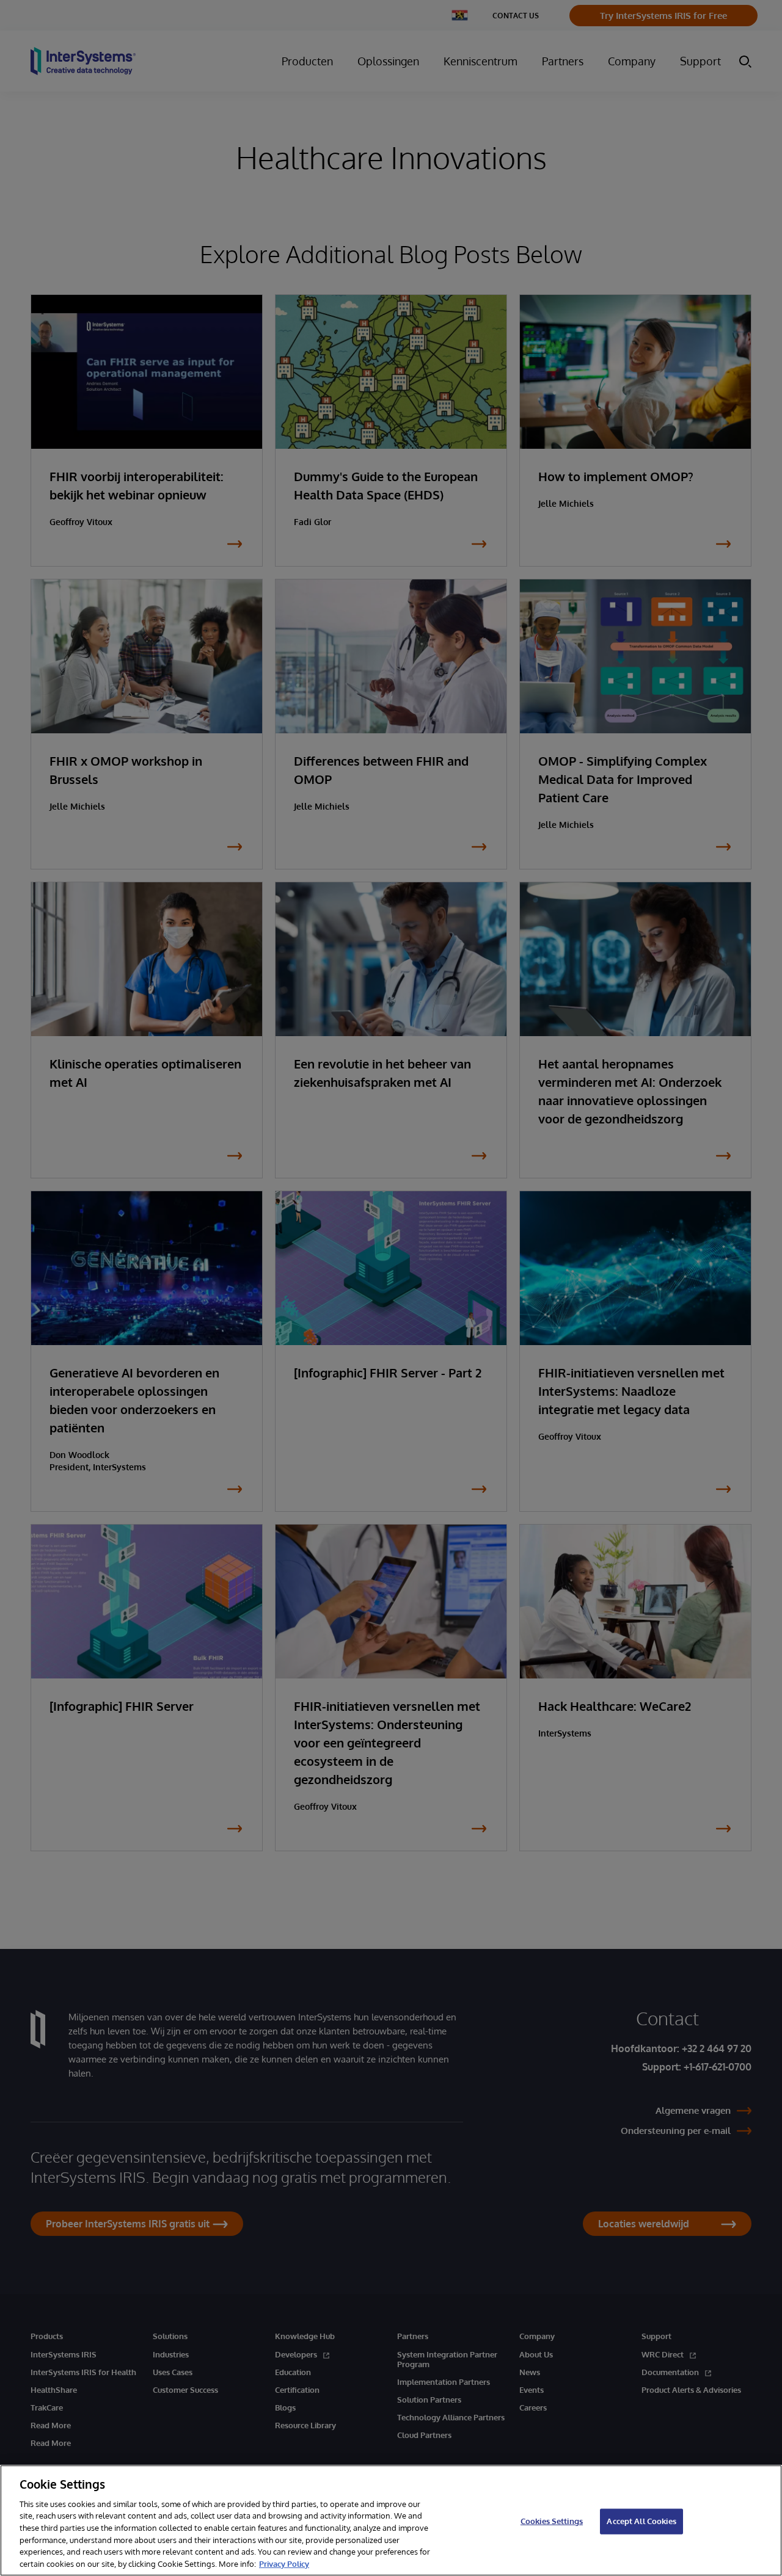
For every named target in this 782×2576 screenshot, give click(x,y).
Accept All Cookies (641, 2521)
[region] (391, 2520)
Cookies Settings (552, 2521)
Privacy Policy (284, 2563)
